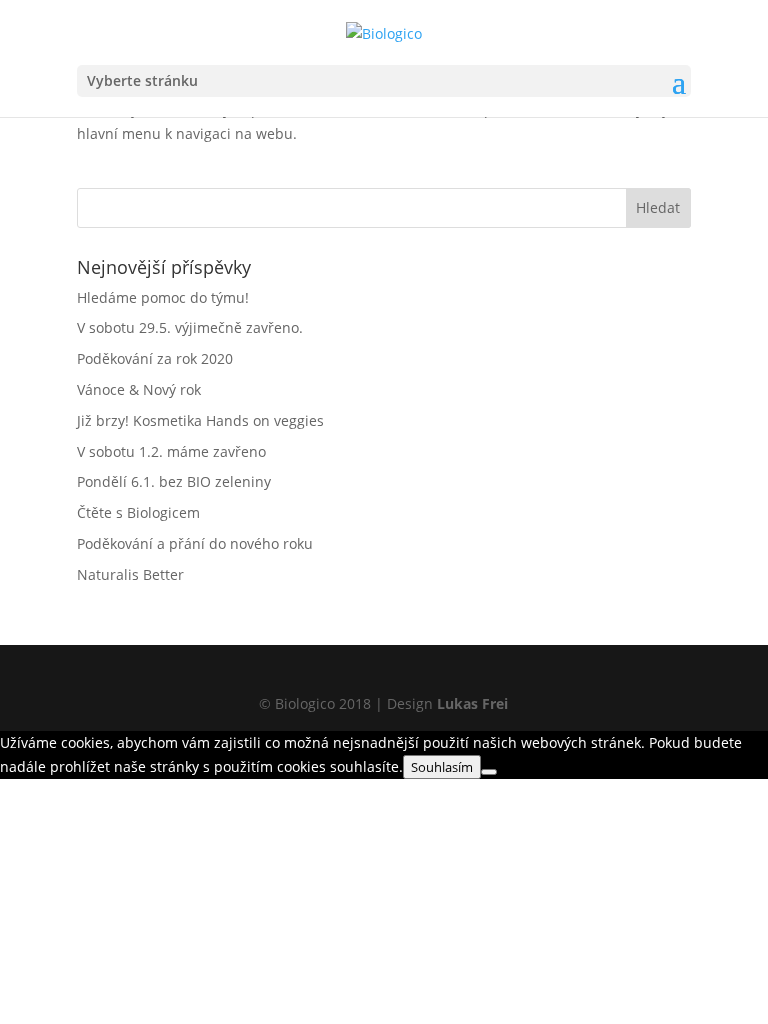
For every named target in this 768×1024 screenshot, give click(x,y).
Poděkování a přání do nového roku (195, 543)
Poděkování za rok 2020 (155, 358)
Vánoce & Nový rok (139, 389)
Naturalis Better (130, 574)
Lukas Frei (472, 703)
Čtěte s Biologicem (138, 512)
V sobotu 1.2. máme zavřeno (171, 451)
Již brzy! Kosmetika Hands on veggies (200, 420)
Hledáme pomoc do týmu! (163, 297)
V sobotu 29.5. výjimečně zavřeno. (190, 327)
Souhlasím (442, 767)
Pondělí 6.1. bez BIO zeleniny (174, 481)
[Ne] (489, 772)
